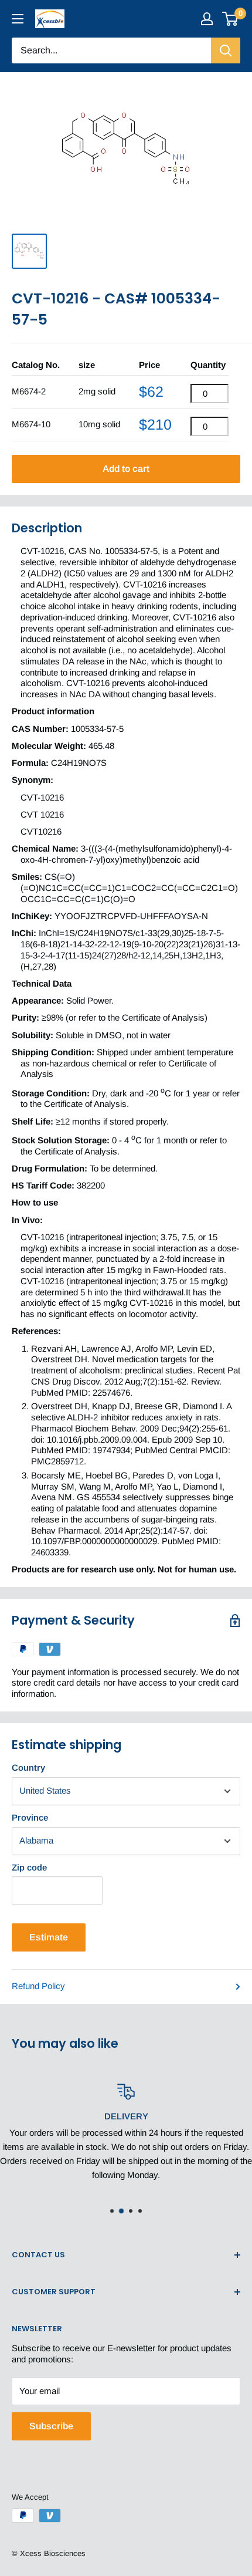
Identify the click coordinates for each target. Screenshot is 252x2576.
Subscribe (51, 2426)
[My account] (207, 19)
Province (30, 1817)
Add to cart (126, 469)
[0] (231, 19)
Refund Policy (38, 1986)
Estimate (49, 1937)
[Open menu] (18, 19)
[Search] (226, 50)
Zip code (29, 1867)
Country (28, 1768)
